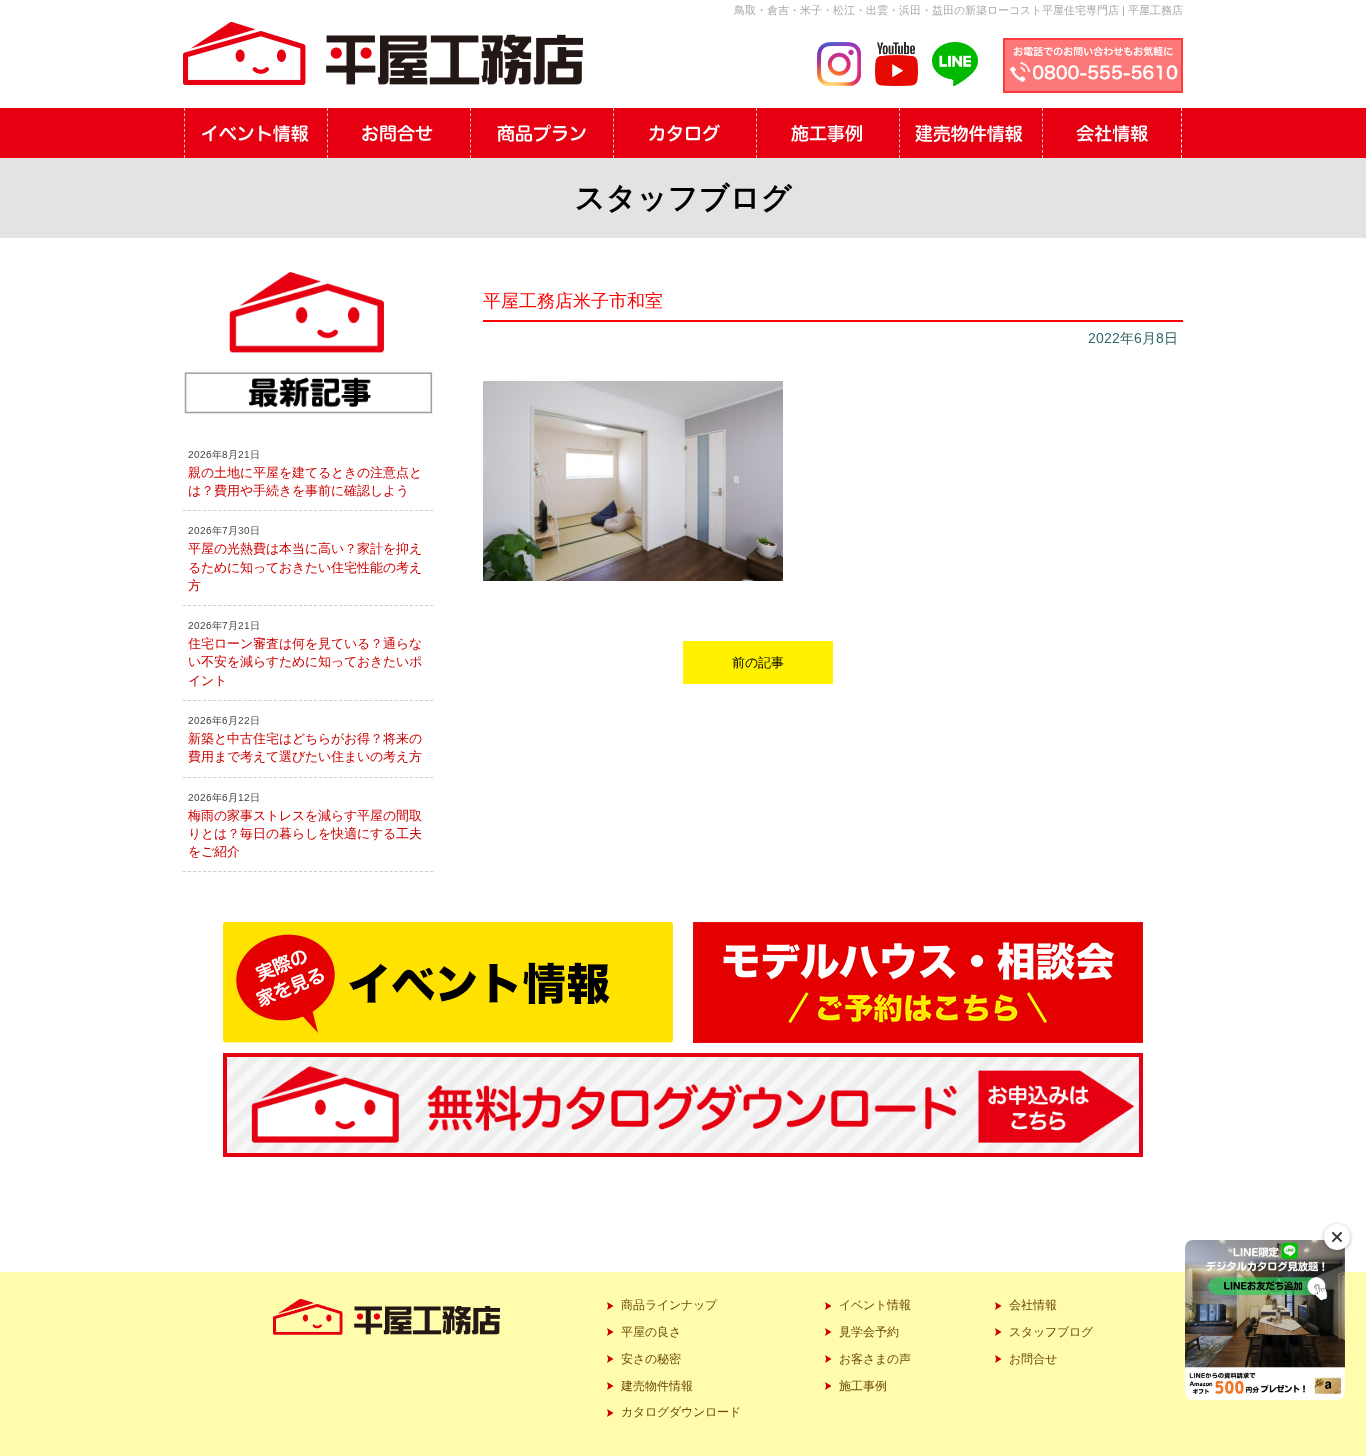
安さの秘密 (651, 1359)
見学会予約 (869, 1332)
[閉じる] (1337, 1237)
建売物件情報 (657, 1386)
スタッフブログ (1051, 1332)
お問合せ (1033, 1359)
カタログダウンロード (681, 1412)
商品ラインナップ (669, 1305)
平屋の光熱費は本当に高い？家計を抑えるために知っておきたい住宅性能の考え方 (305, 566)
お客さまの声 (875, 1359)
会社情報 (1033, 1305)
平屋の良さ (651, 1332)
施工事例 (863, 1386)
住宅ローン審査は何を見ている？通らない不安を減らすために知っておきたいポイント (305, 661)
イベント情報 (875, 1305)
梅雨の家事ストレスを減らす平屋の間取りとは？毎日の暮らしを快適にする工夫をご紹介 (305, 833)
